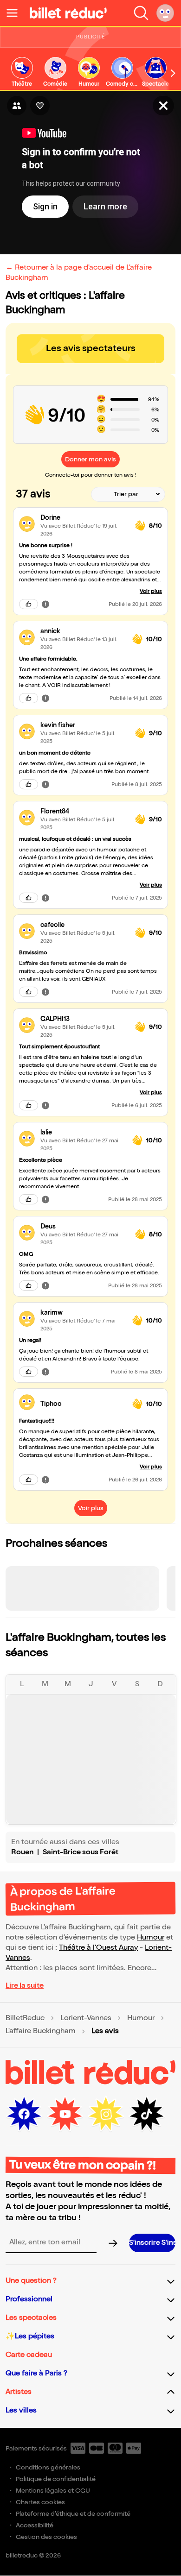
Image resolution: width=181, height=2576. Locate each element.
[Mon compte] (165, 13)
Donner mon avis (90, 459)
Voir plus (151, 591)
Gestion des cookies (46, 2537)
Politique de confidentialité (56, 2479)
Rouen (22, 1852)
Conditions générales (48, 2467)
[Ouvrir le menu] (16, 13)
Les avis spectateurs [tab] (91, 348)
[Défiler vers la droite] (173, 73)
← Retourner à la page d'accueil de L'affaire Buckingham (79, 273)
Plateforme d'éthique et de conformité (73, 2514)
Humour (151, 1937)
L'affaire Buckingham (41, 2031)
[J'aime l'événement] (40, 106)
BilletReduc (25, 2018)
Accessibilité (35, 2525)
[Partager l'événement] (17, 106)
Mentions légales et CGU (53, 2491)
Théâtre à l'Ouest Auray (98, 1948)
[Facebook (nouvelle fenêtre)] (24, 2114)
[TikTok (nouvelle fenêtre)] (147, 2114)
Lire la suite (25, 1986)
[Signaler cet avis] (45, 604)
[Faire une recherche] (141, 13)
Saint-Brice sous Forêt (81, 1852)
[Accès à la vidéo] (163, 106)
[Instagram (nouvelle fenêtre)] (106, 2114)
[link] (22, 72)
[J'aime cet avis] (29, 604)
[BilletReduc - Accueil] (68, 13)
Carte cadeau (29, 2355)
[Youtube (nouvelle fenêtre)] (65, 2114)
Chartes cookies (40, 2502)
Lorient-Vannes (86, 2018)
